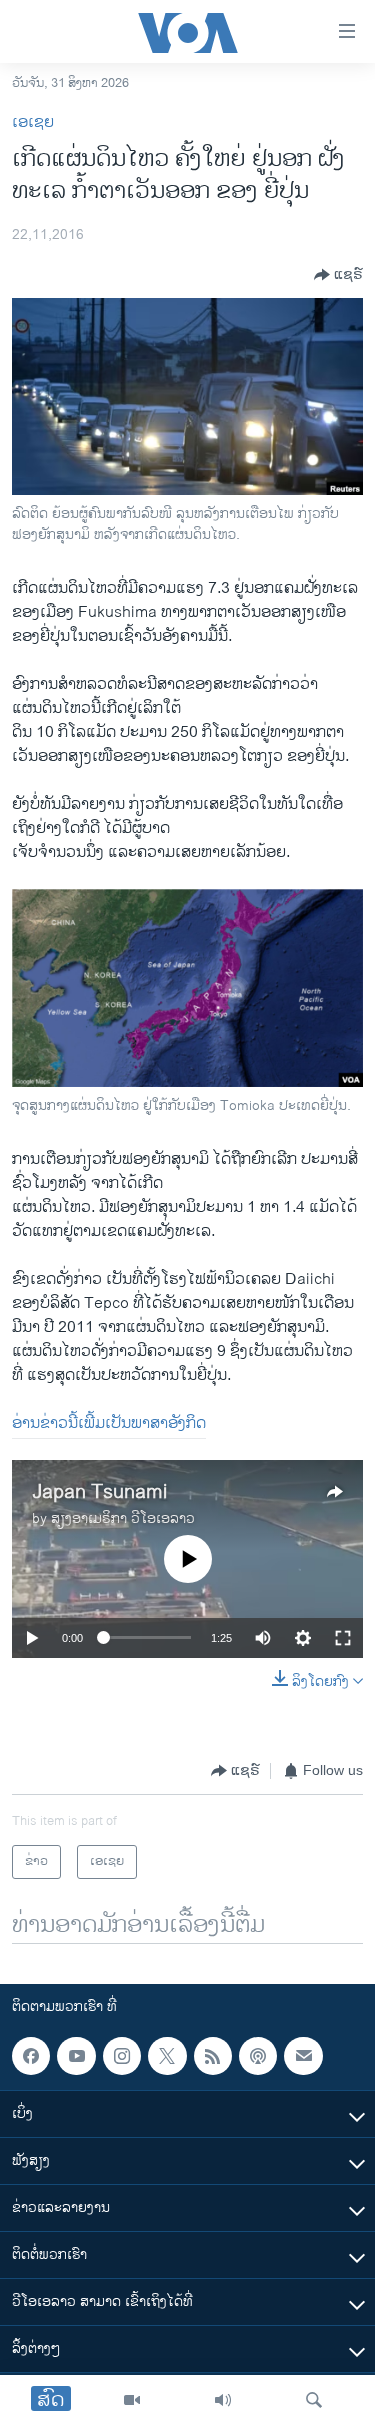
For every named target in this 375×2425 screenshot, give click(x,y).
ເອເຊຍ (33, 122)
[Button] (338, 275)
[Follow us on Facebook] (31, 2056)
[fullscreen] (343, 1638)
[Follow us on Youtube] (76, 2056)
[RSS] (213, 2056)
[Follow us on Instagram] (122, 2056)
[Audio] (223, 2400)
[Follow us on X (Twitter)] (167, 2056)
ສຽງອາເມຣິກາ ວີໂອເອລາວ (123, 1518)
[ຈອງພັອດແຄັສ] (303, 2056)
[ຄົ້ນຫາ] (314, 2400)
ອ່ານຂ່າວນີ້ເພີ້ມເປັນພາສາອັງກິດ (109, 1423)
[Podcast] (258, 2056)
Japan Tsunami (99, 1492)
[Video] (132, 2400)
